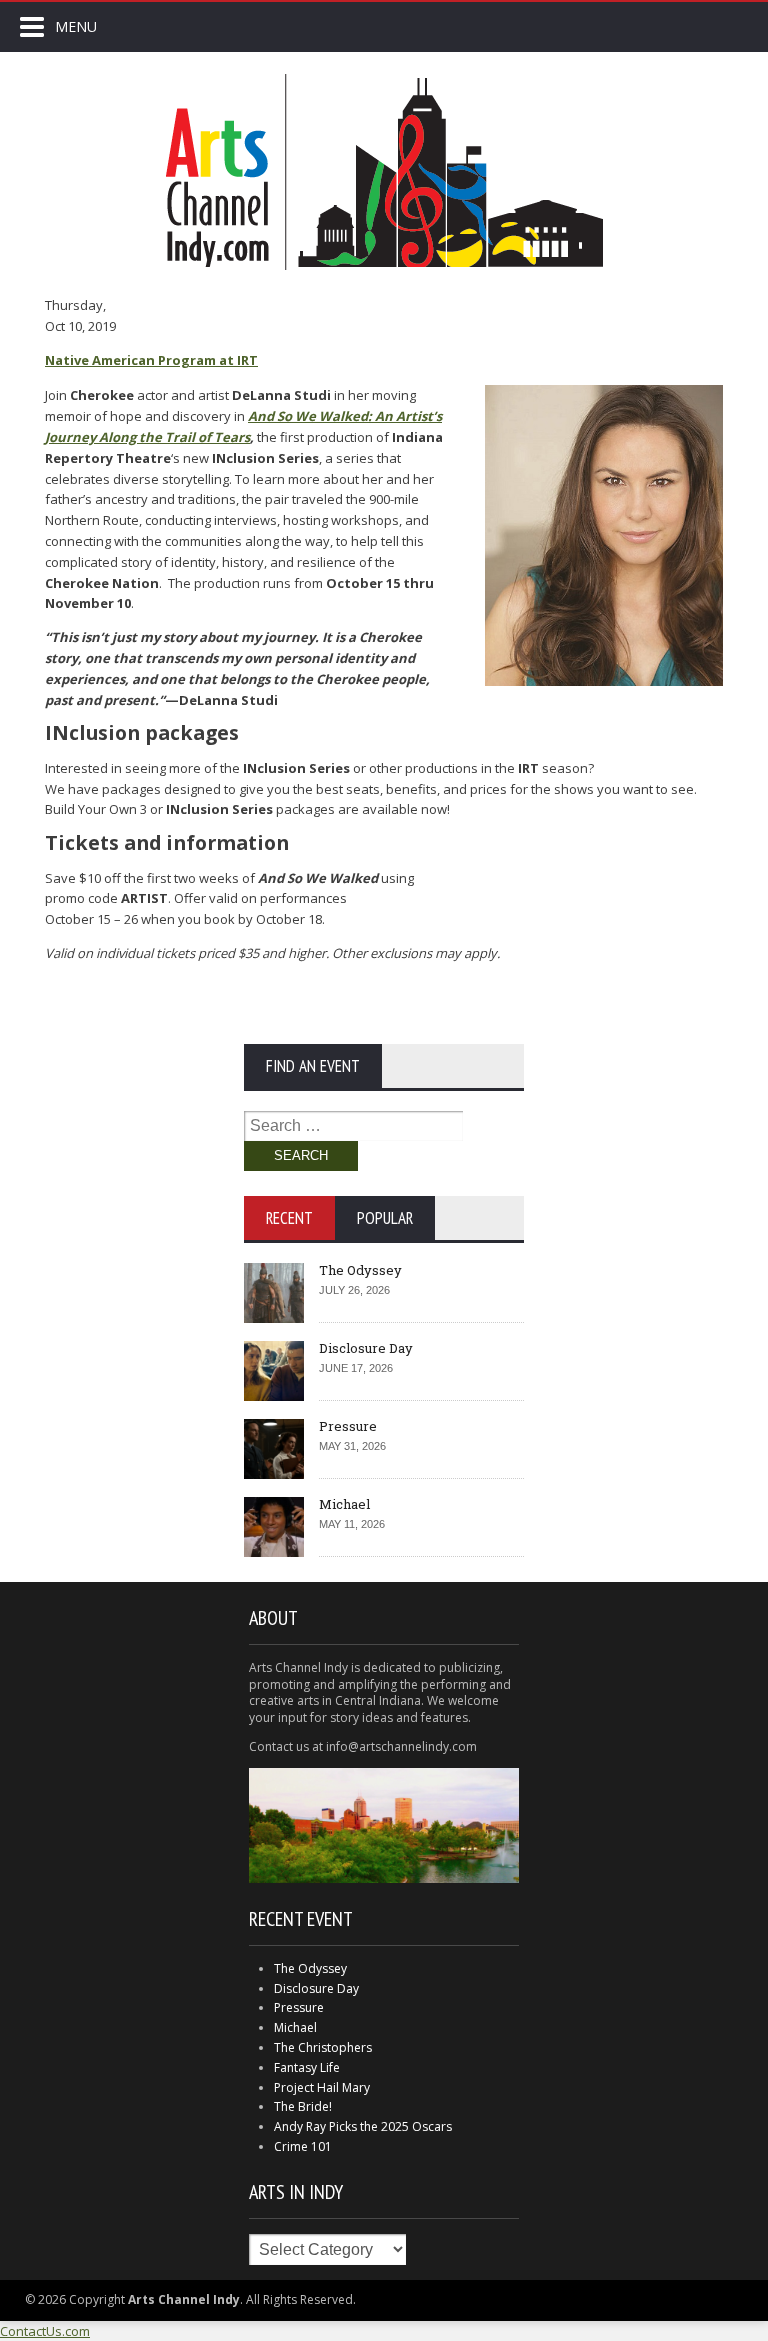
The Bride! (303, 2106)
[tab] (289, 1218)
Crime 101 (303, 2146)
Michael (344, 1504)
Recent (289, 1218)
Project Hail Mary (322, 2087)
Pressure (348, 1426)
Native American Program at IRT (151, 360)
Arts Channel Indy (384, 172)
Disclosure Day (366, 1348)
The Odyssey (360, 1270)
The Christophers (323, 2047)
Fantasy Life (307, 2067)
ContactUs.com (45, 2331)
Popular (385, 1218)
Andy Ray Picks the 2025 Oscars (363, 2126)
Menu (76, 26)
